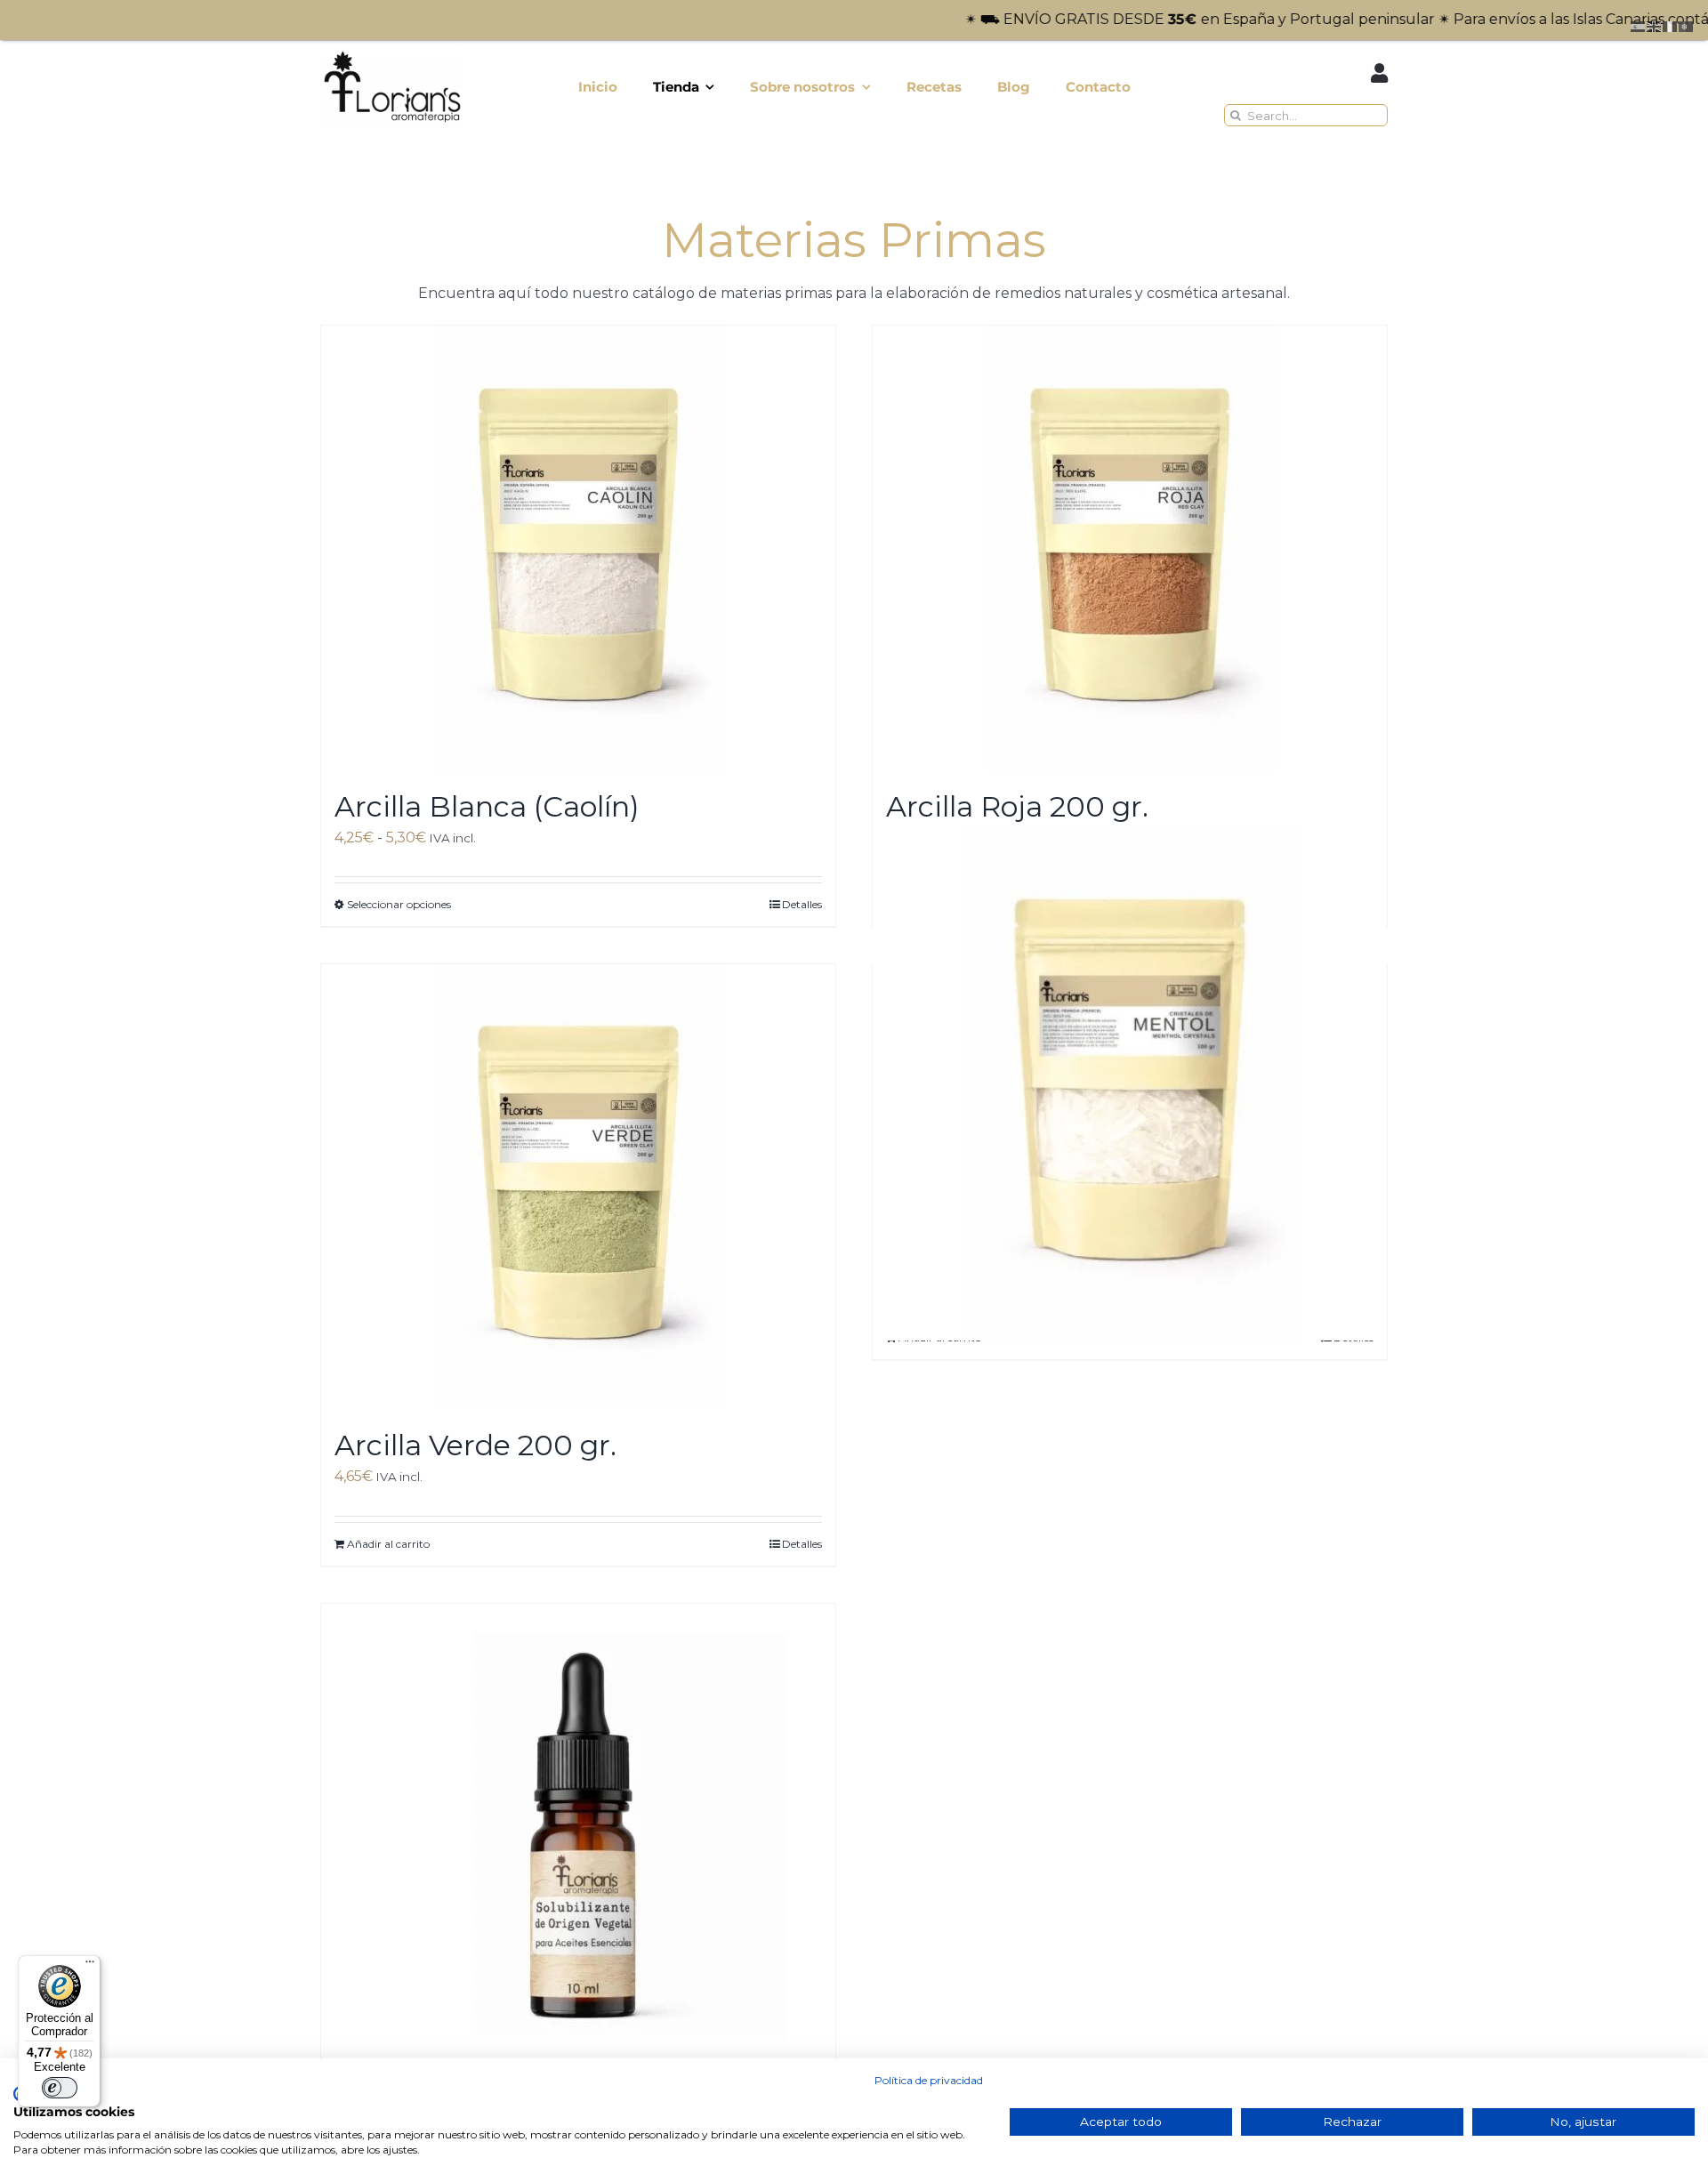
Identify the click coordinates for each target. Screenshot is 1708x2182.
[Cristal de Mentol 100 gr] (1130, 1083)
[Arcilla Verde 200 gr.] (578, 1187)
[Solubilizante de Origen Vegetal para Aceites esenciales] (578, 1826)
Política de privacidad (929, 2080)
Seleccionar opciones (399, 904)
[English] (1655, 25)
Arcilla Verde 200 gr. (475, 1445)
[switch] (60, 2088)
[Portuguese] (1687, 25)
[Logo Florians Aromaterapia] (391, 54)
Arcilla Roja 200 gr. (1017, 806)
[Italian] (1671, 25)
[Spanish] (1639, 25)
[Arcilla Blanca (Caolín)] (578, 548)
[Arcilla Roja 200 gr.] (1130, 548)
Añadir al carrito (388, 1544)
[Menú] (90, 1966)
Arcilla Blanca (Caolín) (487, 806)
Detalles (802, 904)
